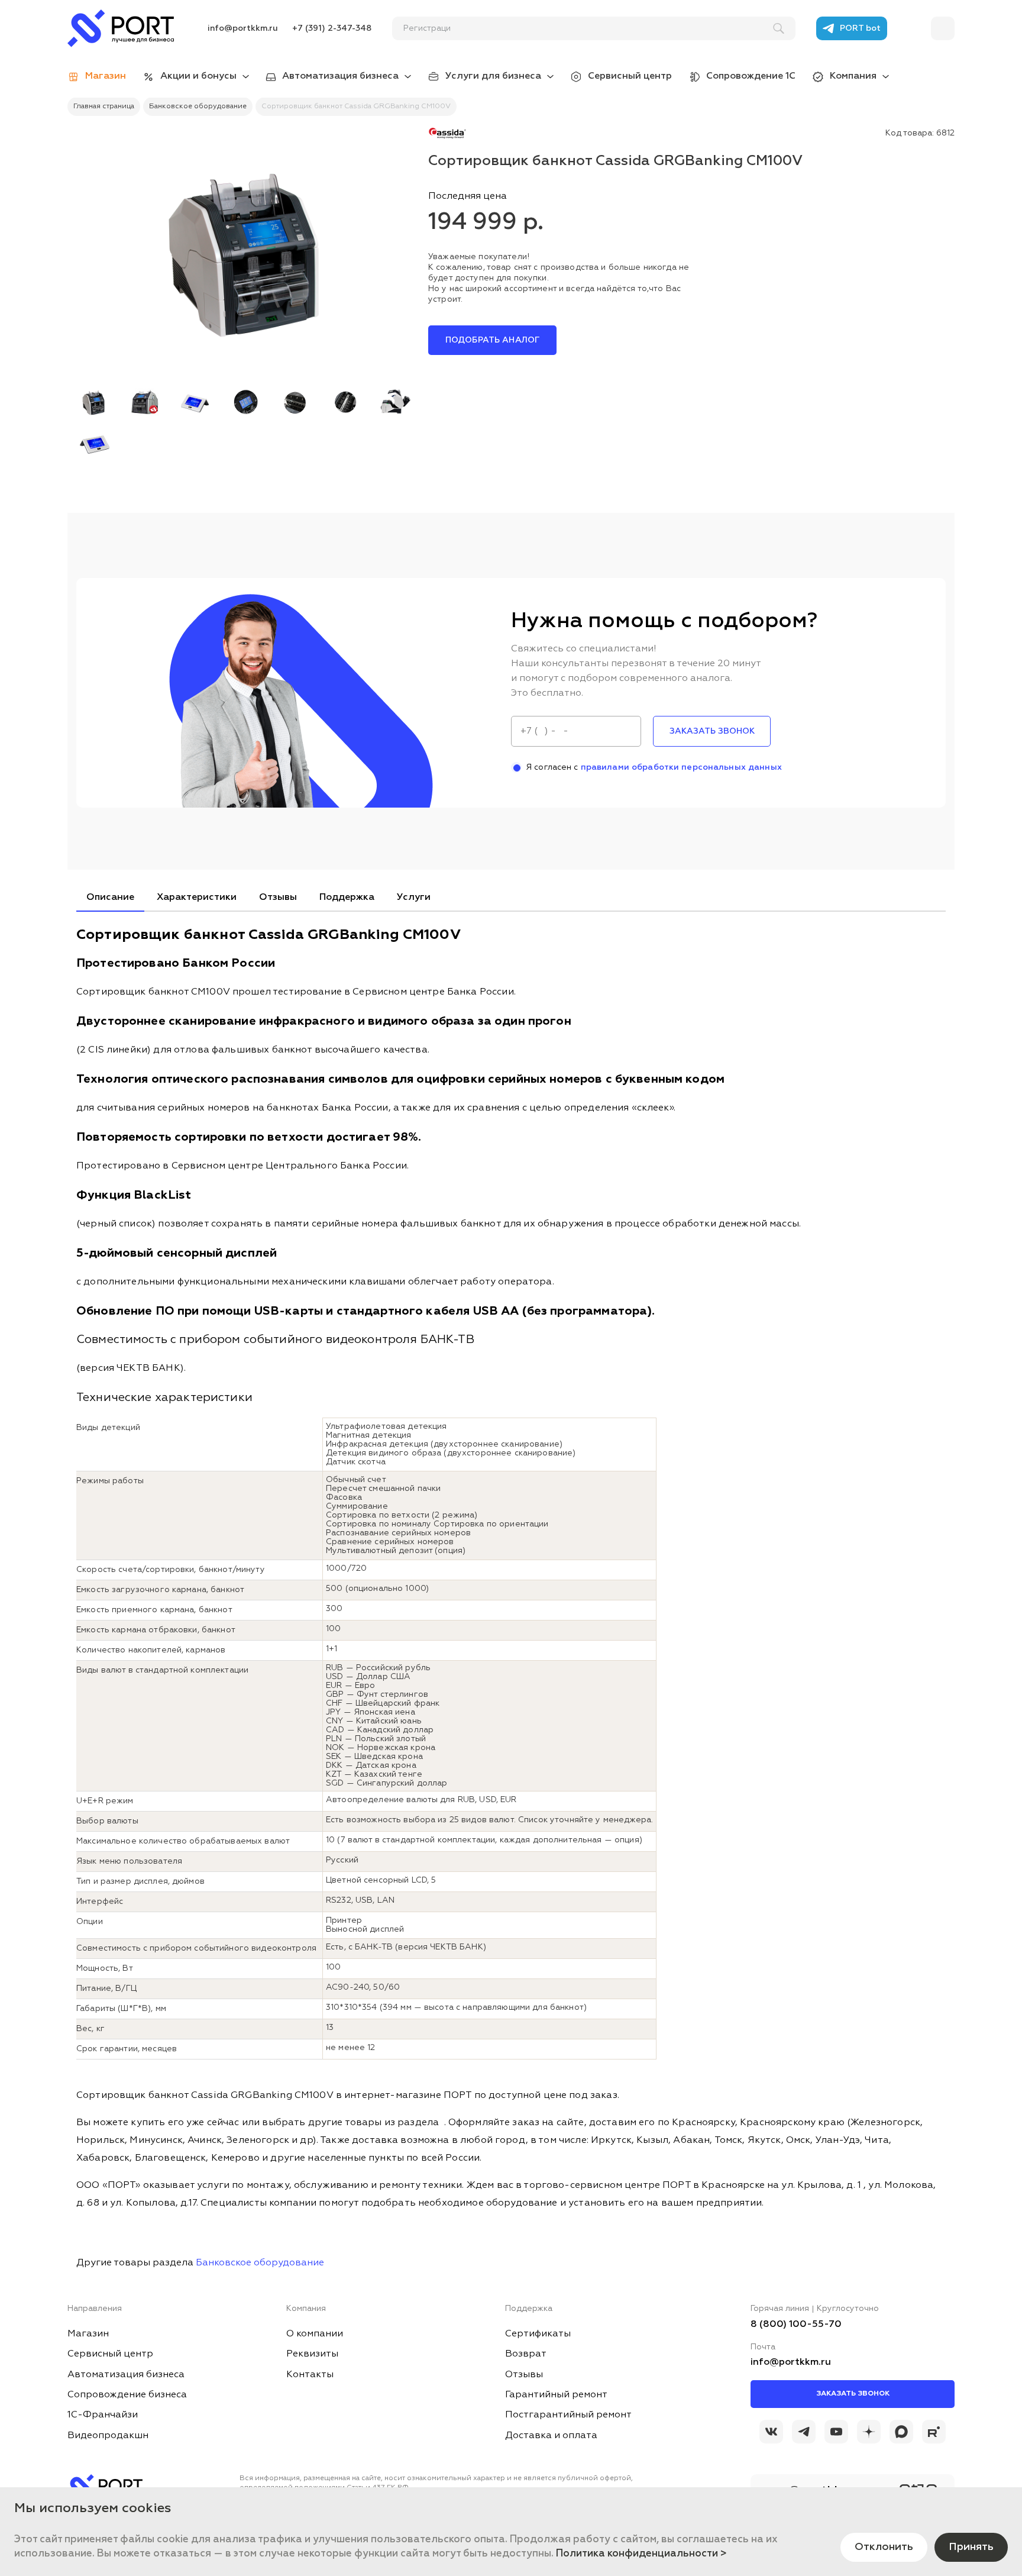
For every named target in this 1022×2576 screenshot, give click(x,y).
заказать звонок (712, 731)
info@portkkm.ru (243, 28)
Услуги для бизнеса (493, 76)
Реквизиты (312, 2354)
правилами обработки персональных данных (681, 767)
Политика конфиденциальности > (641, 2554)
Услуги (414, 898)
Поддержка (347, 898)
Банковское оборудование (260, 2263)
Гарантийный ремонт (556, 2395)
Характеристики (197, 898)
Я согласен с (654, 767)
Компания (853, 76)
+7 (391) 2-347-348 (332, 28)
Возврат (526, 2354)
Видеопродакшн (108, 2436)
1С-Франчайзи (103, 2415)
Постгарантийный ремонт (568, 2415)
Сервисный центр (630, 76)
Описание (110, 898)
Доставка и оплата (551, 2436)
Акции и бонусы (198, 76)
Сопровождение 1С (751, 76)
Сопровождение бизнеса (127, 2395)
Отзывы (278, 898)
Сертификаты (538, 2334)
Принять (971, 2547)
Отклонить (884, 2547)
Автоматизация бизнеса (340, 76)
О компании (315, 2334)
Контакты (310, 2375)
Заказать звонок (853, 2394)
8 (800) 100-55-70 (796, 2325)
